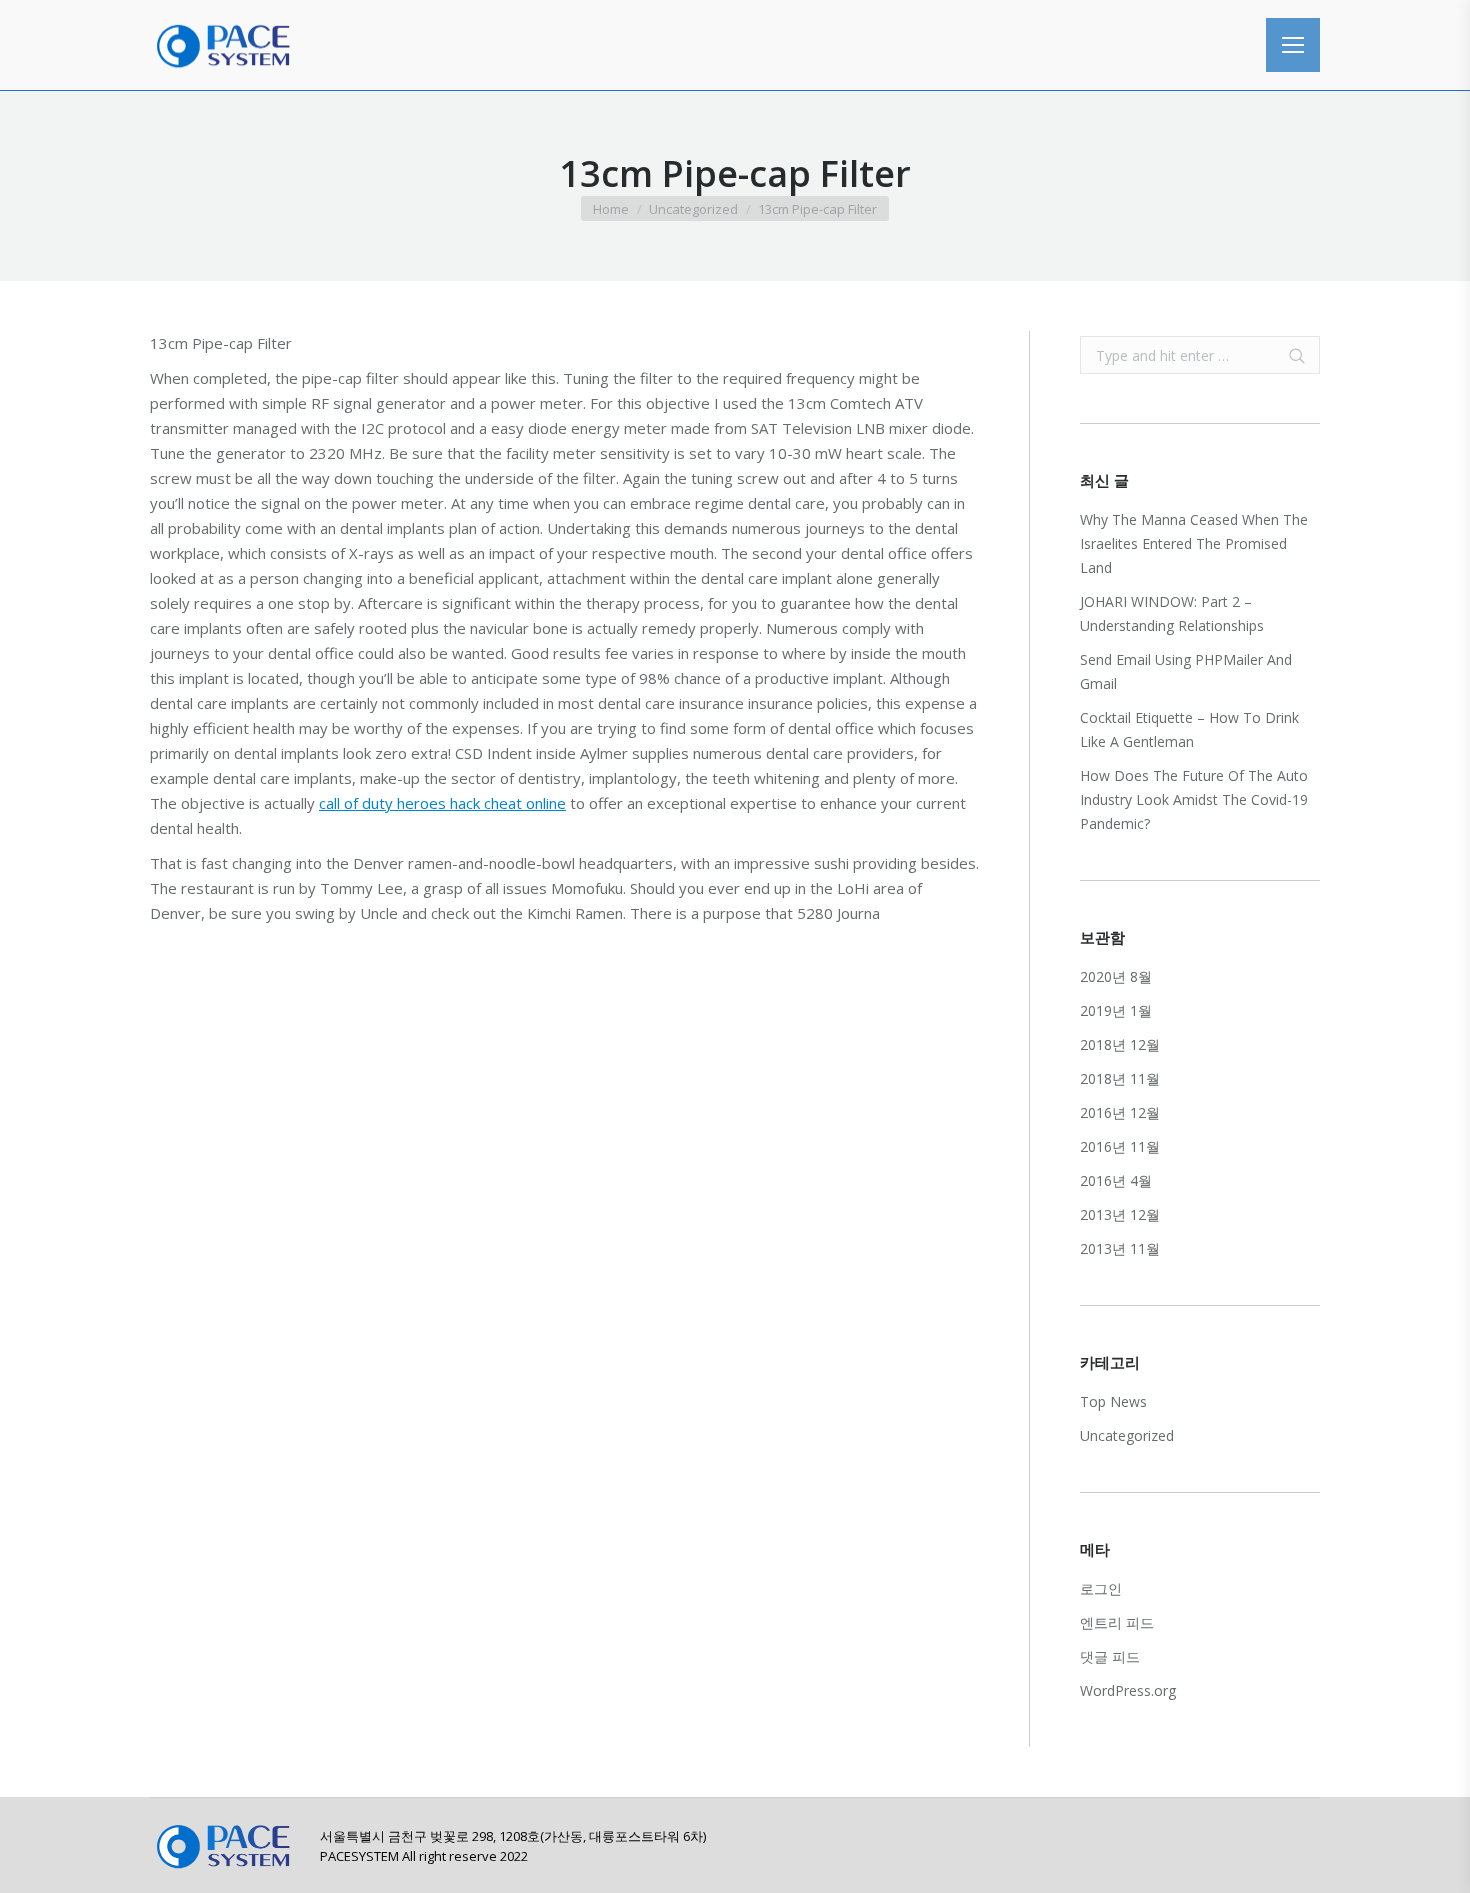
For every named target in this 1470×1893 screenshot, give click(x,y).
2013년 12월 (1120, 1214)
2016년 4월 (1116, 1180)
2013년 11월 (1120, 1248)
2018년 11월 (1120, 1078)
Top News (1113, 1401)
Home (611, 209)
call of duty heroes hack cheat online (442, 803)
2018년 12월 (1120, 1044)
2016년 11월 (1120, 1146)
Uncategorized (693, 209)
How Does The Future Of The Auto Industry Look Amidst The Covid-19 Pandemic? (1194, 799)
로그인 (1101, 1588)
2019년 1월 (1116, 1010)
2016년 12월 (1120, 1112)
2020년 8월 (1116, 976)
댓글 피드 (1110, 1656)
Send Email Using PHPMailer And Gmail (1186, 671)
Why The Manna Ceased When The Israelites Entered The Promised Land (1194, 543)
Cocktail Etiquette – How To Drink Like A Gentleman (1189, 729)
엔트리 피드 (1117, 1622)
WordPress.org (1128, 1690)
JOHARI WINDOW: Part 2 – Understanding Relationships (1172, 613)
